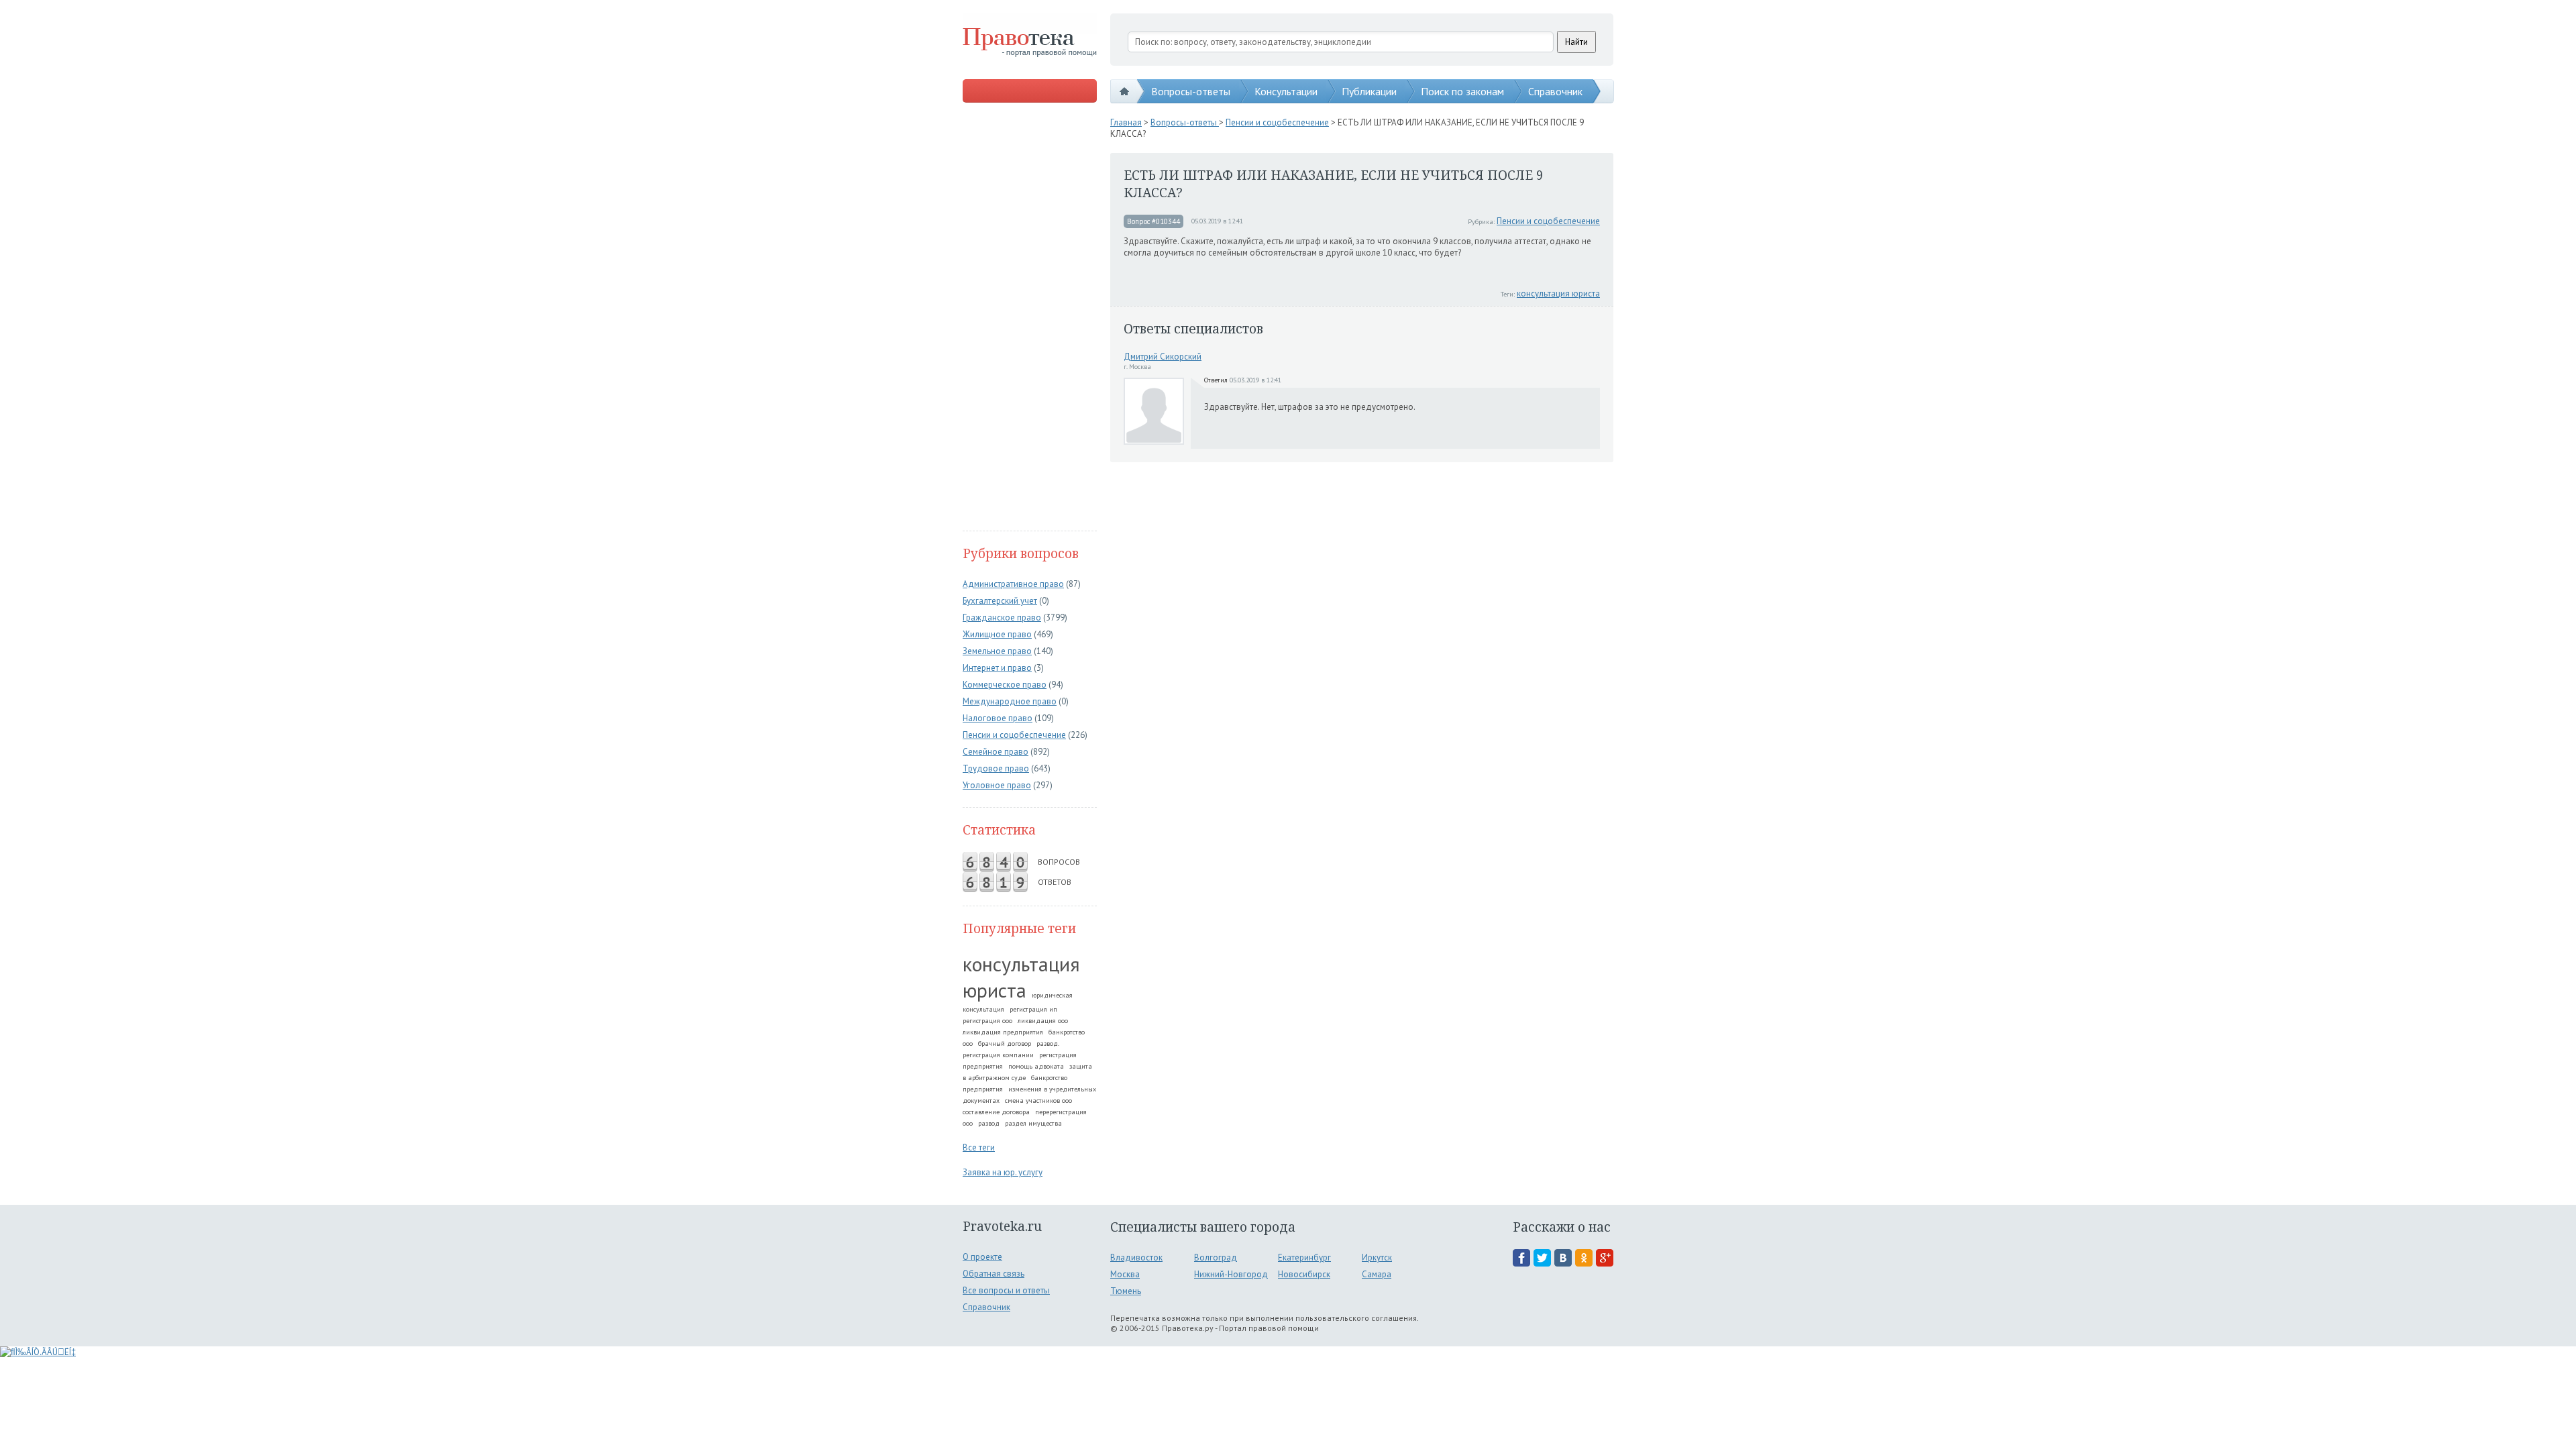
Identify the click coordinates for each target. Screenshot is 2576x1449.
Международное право (1010, 701)
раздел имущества (1033, 1123)
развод (989, 1123)
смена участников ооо (1038, 1101)
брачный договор (1005, 1043)
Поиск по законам (1462, 91)
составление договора (996, 1112)
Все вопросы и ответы (1006, 1290)
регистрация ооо (987, 1021)
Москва (1125, 1274)
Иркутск (1377, 1257)
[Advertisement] (1030, 318)
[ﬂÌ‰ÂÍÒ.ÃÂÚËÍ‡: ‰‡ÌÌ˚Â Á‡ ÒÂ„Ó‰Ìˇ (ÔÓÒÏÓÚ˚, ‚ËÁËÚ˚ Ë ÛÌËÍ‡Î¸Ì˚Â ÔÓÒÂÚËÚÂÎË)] (38, 1352)
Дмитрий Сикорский (1163, 357)
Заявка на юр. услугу (1003, 1172)
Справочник (1555, 91)
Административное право (1013, 584)
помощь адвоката (1036, 1066)
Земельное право (997, 651)
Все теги (979, 1147)
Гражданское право (1002, 618)
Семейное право (996, 752)
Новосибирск (1304, 1274)
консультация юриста (1021, 977)
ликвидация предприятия (1003, 1032)
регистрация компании (998, 1055)
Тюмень (1126, 1291)
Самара (1377, 1274)
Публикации (1369, 91)
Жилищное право (997, 634)
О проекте (982, 1257)
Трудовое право (996, 768)
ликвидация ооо (1043, 1021)
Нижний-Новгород (1231, 1274)
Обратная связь (994, 1274)
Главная (1126, 122)
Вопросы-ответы (1191, 91)
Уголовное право (997, 785)
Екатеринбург (1304, 1257)
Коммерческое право (1005, 685)
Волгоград (1216, 1257)
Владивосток (1136, 1257)
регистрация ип (1033, 1009)
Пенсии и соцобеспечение (1014, 735)
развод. (1048, 1043)
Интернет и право (997, 668)
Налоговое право (998, 718)
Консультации (1286, 91)
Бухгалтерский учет (1000, 601)
